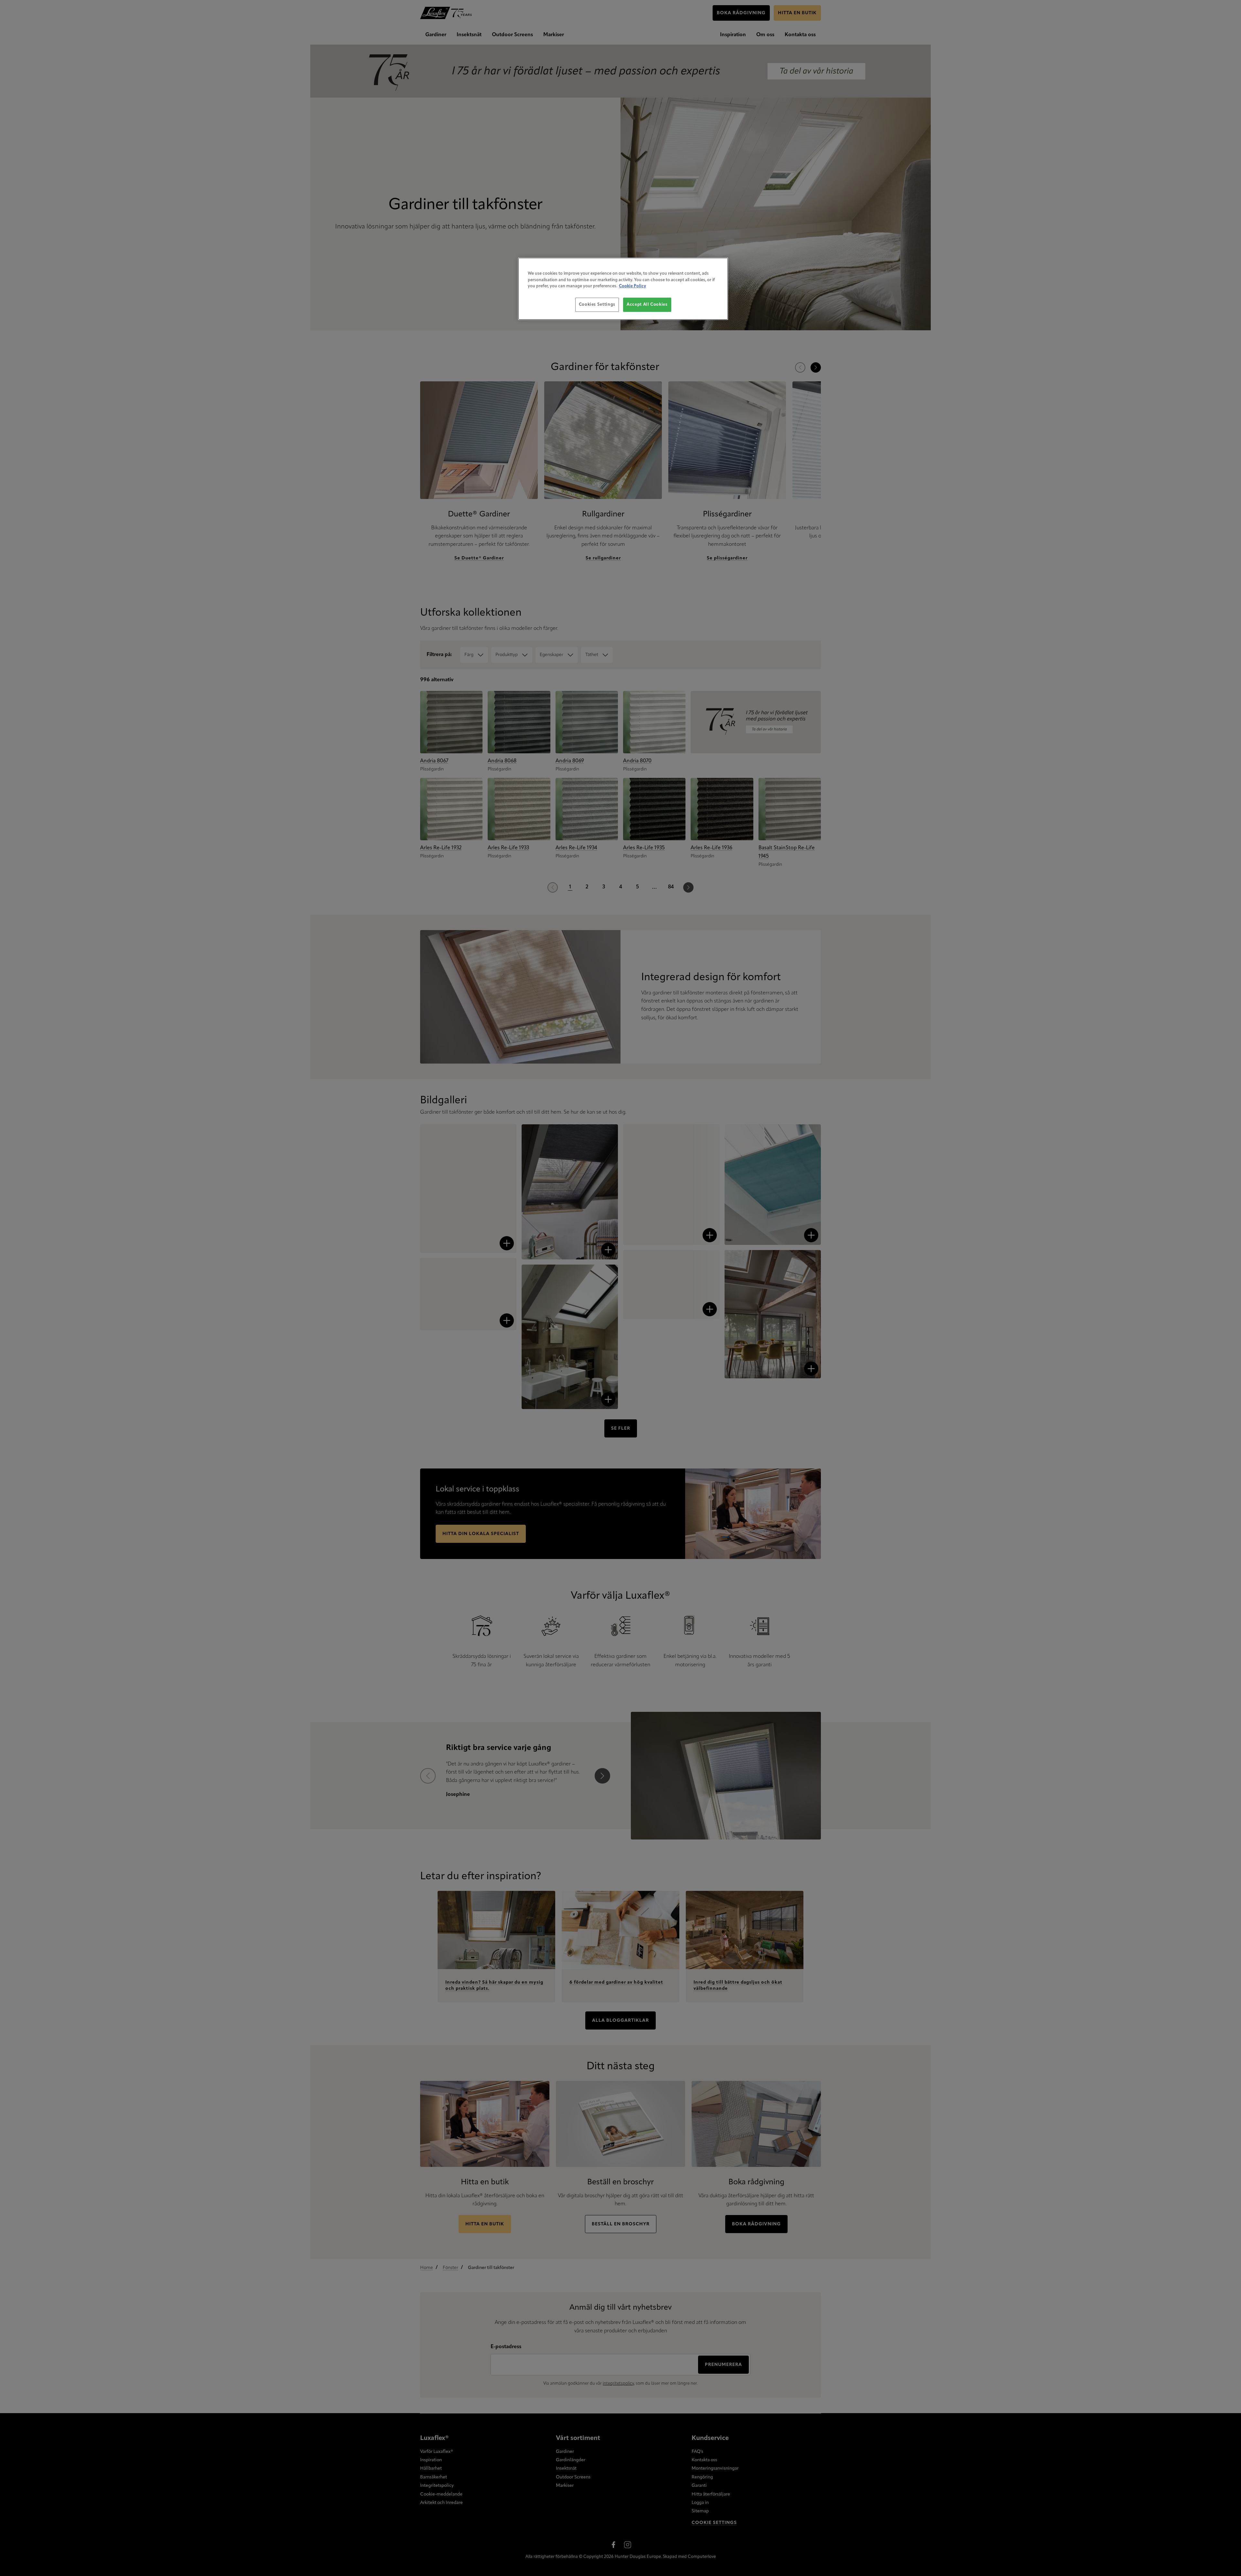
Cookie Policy (632, 286)
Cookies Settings (597, 305)
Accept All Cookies (647, 305)
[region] (623, 289)
